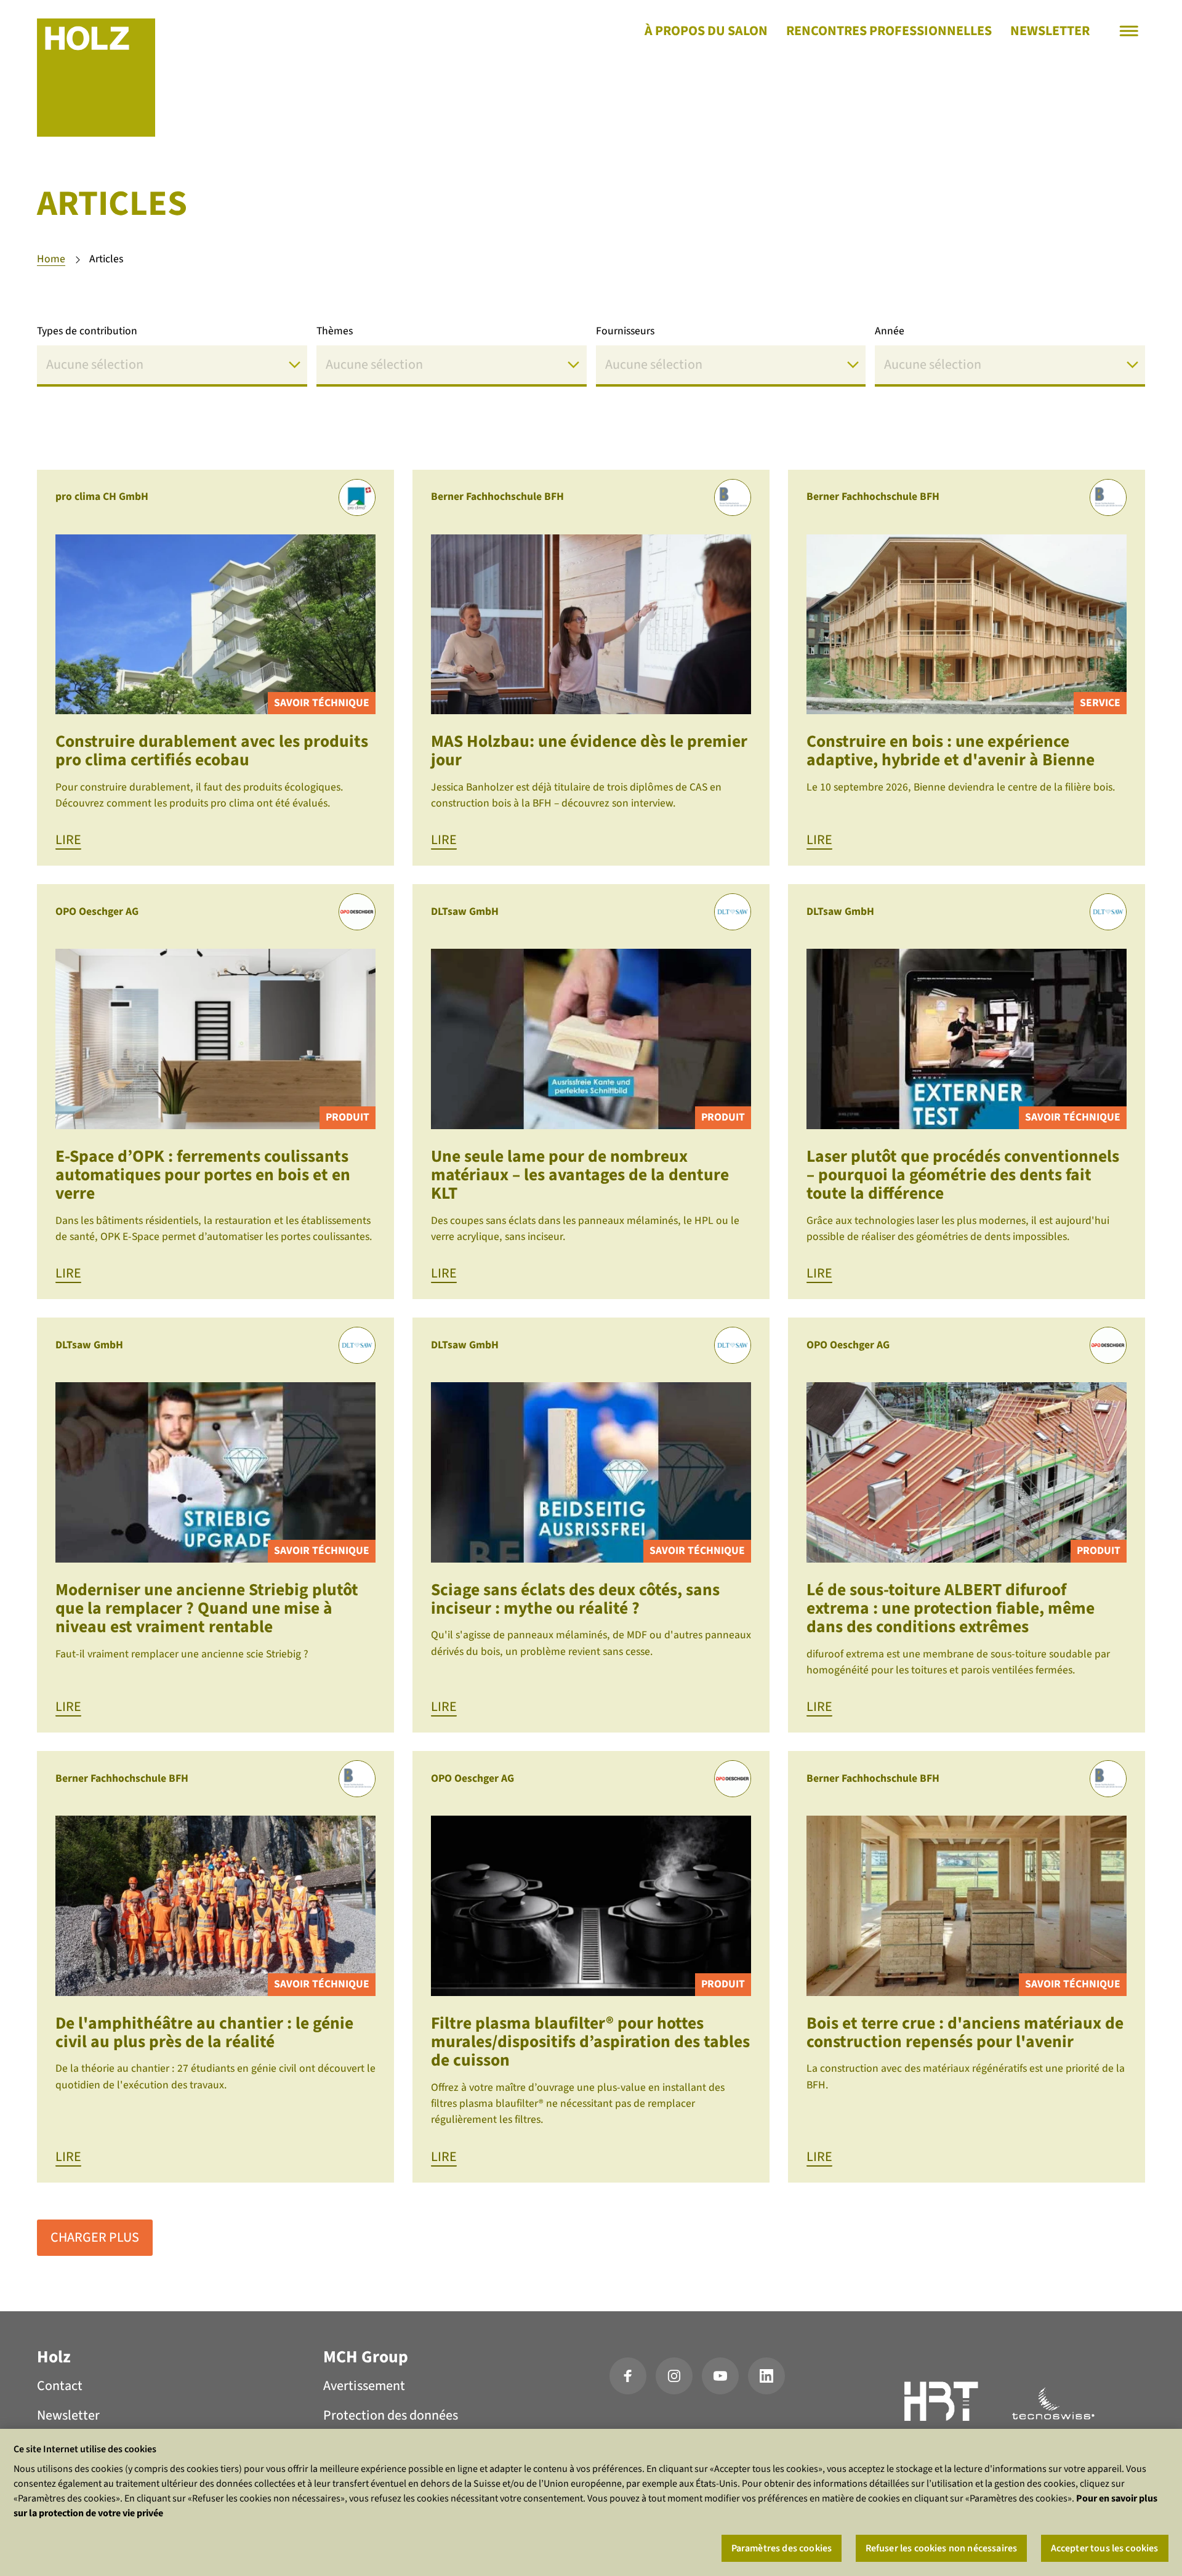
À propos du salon (706, 31)
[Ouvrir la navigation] (1129, 31)
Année (890, 331)
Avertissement (364, 2386)
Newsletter (1050, 31)
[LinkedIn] (766, 2376)
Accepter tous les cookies (1105, 2548)
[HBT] (942, 2404)
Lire (68, 840)
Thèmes (335, 331)
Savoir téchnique (322, 703)
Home (51, 259)
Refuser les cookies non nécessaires (942, 2548)
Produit (348, 1117)
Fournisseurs (625, 331)
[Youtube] (720, 2376)
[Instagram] (674, 2376)
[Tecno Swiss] (1053, 2404)
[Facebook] (628, 2376)
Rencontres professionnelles (889, 31)
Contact (60, 2386)
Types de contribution (87, 331)
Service (1100, 703)
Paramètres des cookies (782, 2548)
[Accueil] (96, 78)
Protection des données (391, 2415)
